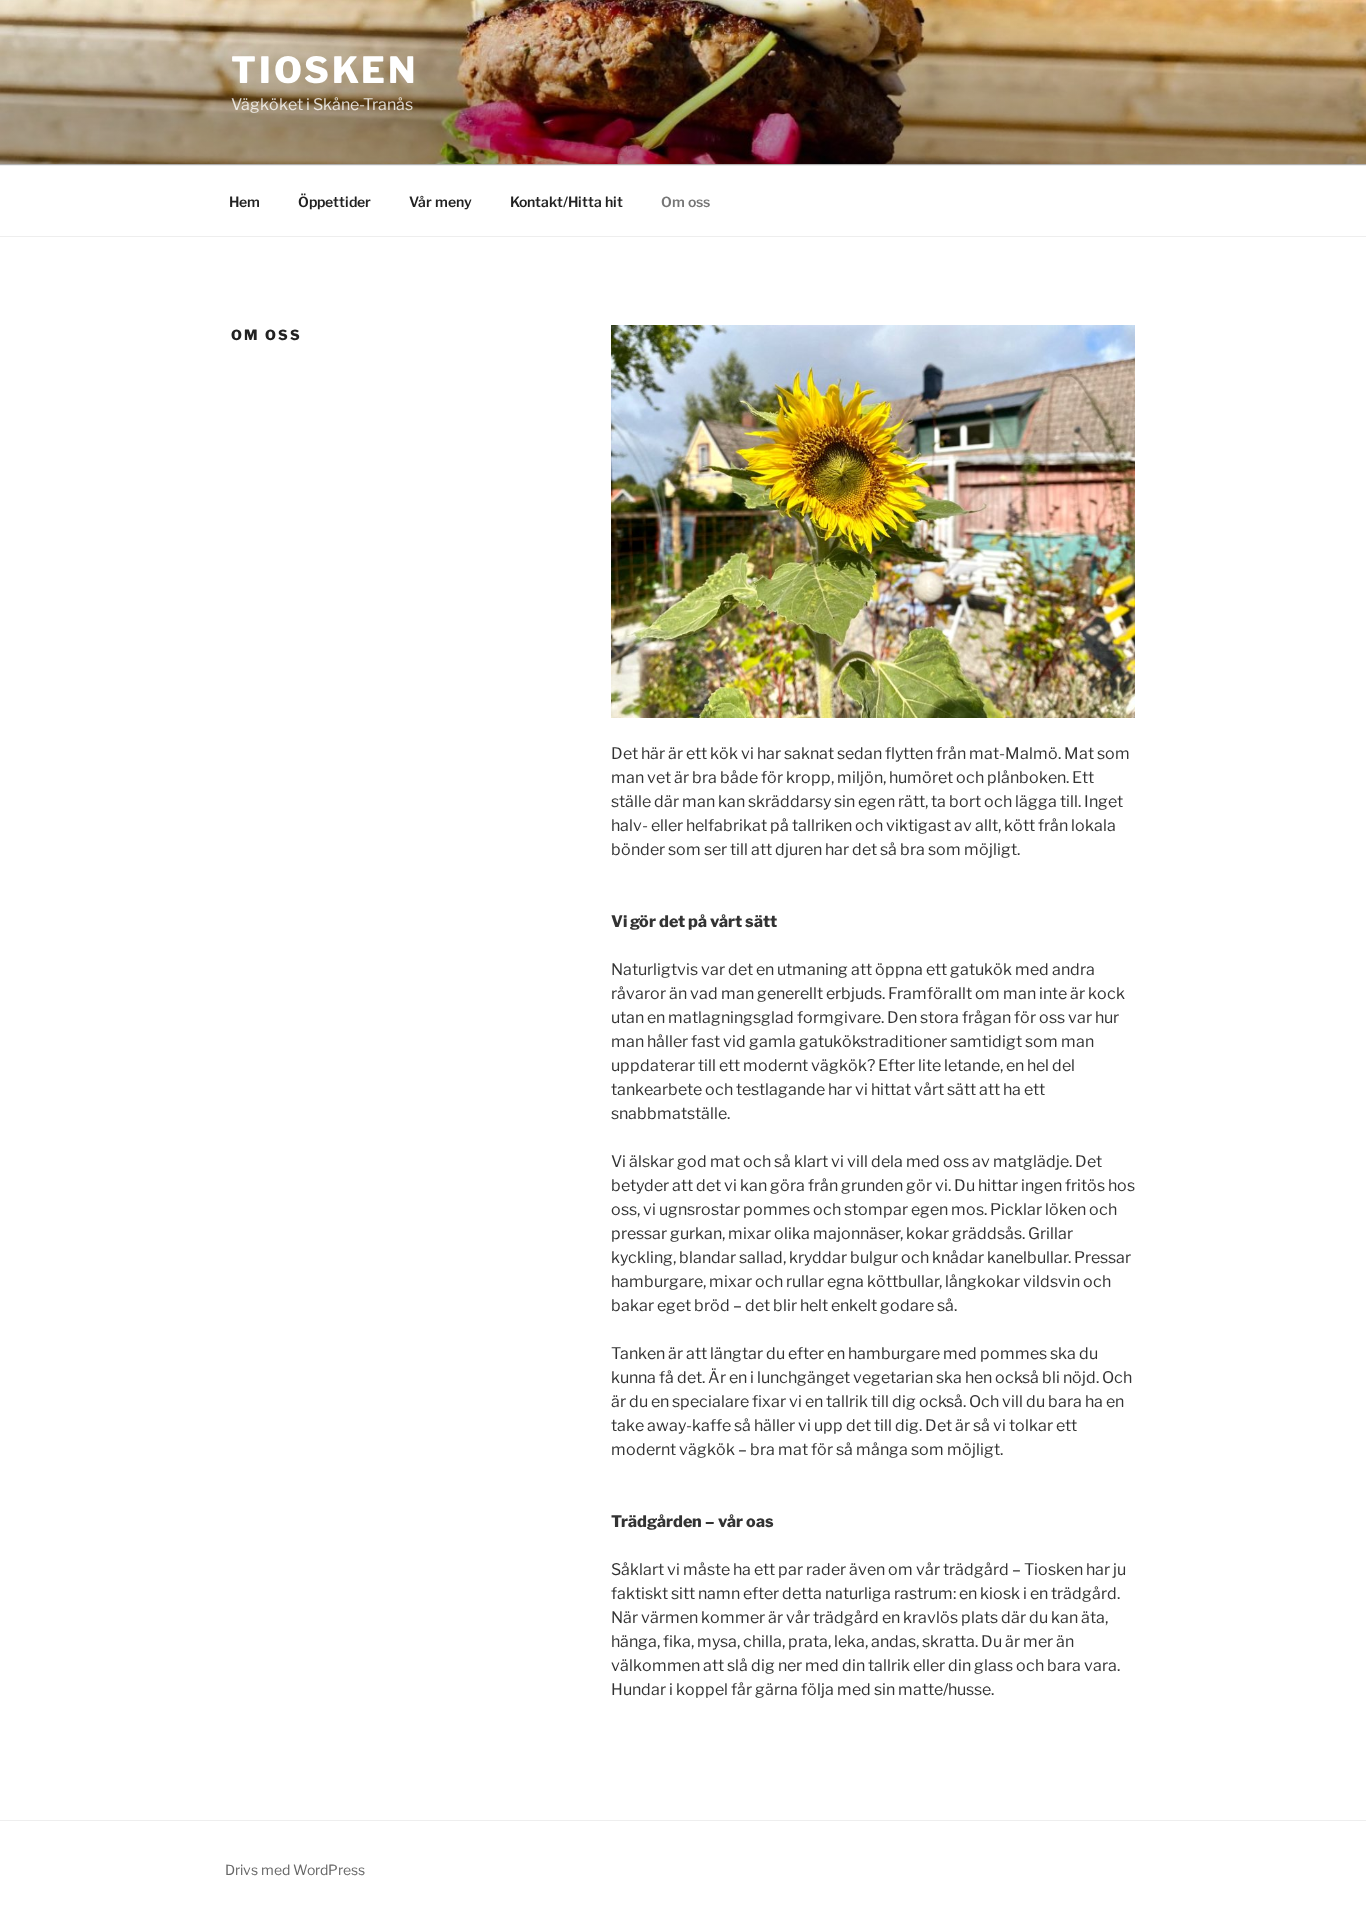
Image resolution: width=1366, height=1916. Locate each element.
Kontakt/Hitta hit (566, 201)
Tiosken (324, 70)
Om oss (685, 201)
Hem (244, 201)
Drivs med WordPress (295, 1869)
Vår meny (440, 201)
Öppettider (334, 201)
